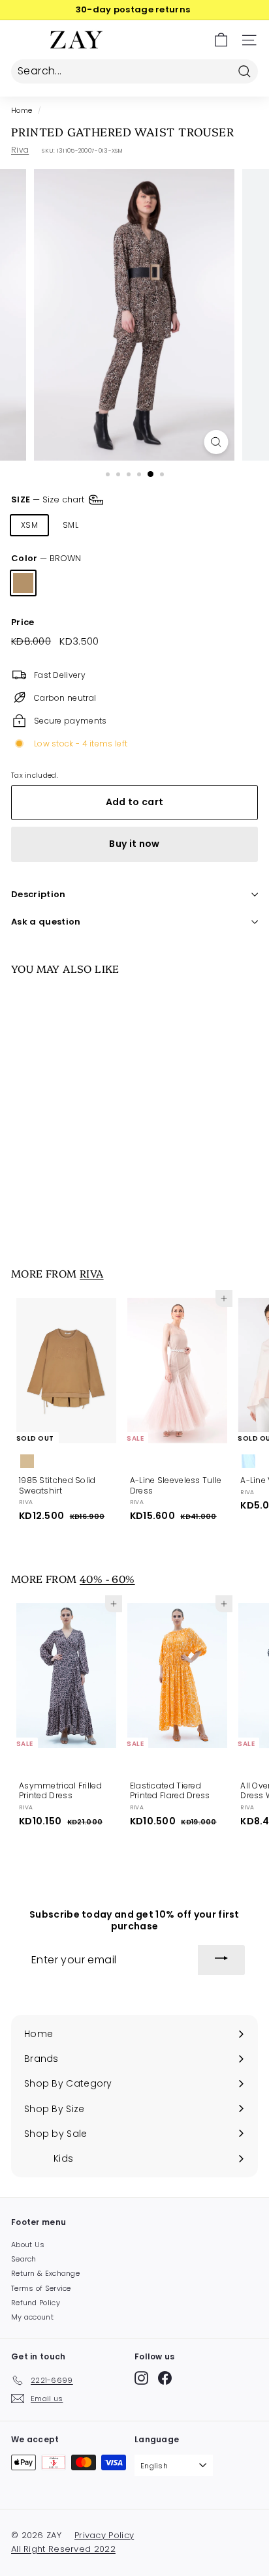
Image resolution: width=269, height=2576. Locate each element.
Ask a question (46, 922)
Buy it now (134, 844)
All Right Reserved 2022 (63, 2549)
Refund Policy (36, 2303)
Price (23, 623)
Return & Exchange (45, 2273)
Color (46, 559)
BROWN (23, 583)
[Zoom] (216, 442)
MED (112, 525)
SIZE (49, 499)
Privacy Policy (104, 2535)
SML (71, 525)
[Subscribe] (221, 1960)
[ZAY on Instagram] (141, 2378)
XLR (192, 525)
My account (32, 2317)
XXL (230, 525)
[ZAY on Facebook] (165, 2378)
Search (24, 2259)
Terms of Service (41, 2288)
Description (39, 894)
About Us (28, 2245)
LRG (152, 525)
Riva (20, 150)
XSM (29, 525)
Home (22, 111)
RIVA (92, 1273)
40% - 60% (107, 1578)
